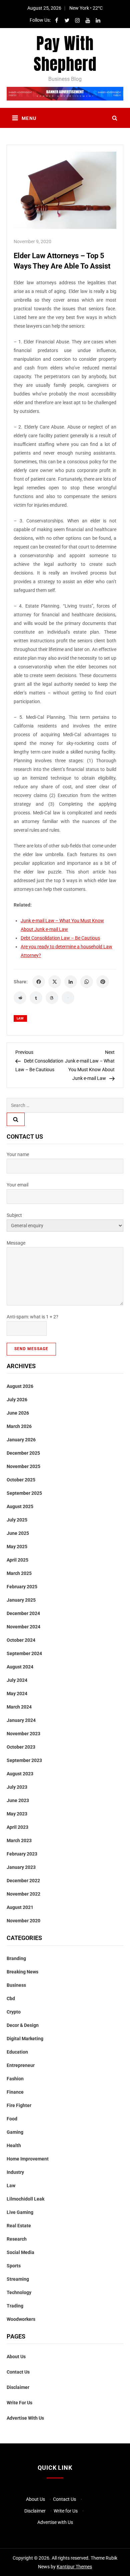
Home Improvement (28, 2159)
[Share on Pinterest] (103, 982)
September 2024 (24, 1653)
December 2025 (23, 1453)
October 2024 (21, 1640)
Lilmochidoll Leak (25, 2199)
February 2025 (22, 1587)
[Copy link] (68, 998)
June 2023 (18, 1800)
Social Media (20, 2252)
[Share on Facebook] (39, 982)
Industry (15, 2172)
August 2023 (20, 1774)
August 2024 (20, 1667)
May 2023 (17, 1814)
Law (20, 1018)
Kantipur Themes (74, 2567)
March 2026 (19, 1426)
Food (12, 2119)
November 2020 (23, 1921)
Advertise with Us (25, 2418)
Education (17, 2052)
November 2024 (23, 1627)
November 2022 (23, 1894)
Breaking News (22, 1972)
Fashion (15, 2079)
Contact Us (18, 2372)
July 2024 (17, 1680)
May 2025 (17, 1547)
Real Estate (19, 2226)
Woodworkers (21, 2319)
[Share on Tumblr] (36, 998)
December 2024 (23, 1613)
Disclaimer (18, 2387)
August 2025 (20, 1506)
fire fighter (19, 2105)
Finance (15, 2092)
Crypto (14, 2012)
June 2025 (18, 1533)
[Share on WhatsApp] (87, 982)
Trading (15, 2306)
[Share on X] (55, 982)
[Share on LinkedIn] (71, 982)
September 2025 (24, 1493)
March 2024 (19, 1707)
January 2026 (21, 1440)
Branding (16, 1958)
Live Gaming (20, 2212)
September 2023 (24, 1760)
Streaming (18, 2279)
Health (14, 2145)
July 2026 (17, 1400)
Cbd (11, 1998)
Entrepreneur (21, 2065)
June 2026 (18, 1413)
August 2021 (20, 1907)
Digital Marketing (25, 2039)
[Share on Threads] (52, 998)
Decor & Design (23, 2025)
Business (16, 1985)
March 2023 (19, 1840)
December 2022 (23, 1881)
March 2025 (19, 1573)
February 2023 (22, 1854)
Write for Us (19, 2403)
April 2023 (17, 1827)
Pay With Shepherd (65, 54)
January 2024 (21, 1720)
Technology (19, 2292)
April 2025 (17, 1560)
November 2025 (23, 1466)
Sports (14, 2266)
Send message (31, 1349)
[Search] (16, 1119)
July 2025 (17, 1520)
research (17, 2239)
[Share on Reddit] (20, 998)
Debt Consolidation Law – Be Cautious (60, 938)
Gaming (15, 2132)
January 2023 (21, 1867)
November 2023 (23, 1734)
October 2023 (21, 1747)
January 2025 (21, 1600)
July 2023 (17, 1787)
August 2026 (20, 1386)
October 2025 (21, 1480)
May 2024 (17, 1694)
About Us (16, 2357)
